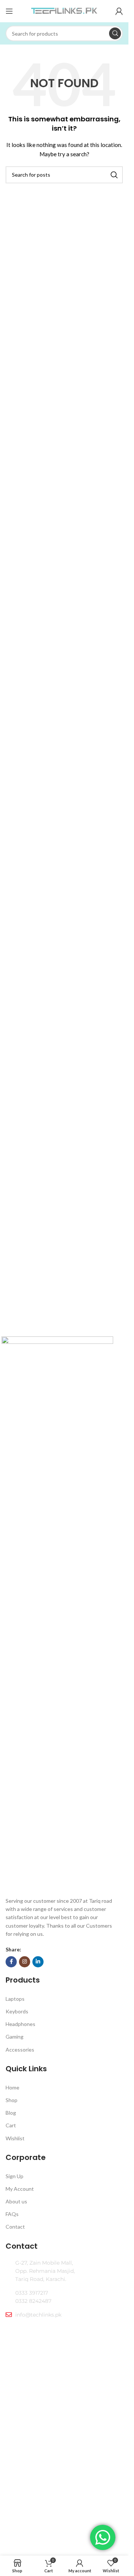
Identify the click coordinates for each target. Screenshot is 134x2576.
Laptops (15, 1999)
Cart (11, 2125)
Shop (12, 2100)
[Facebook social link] (11, 1962)
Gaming (15, 2037)
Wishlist (15, 2138)
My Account (20, 2189)
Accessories (20, 2050)
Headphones (20, 2024)
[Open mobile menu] (9, 11)
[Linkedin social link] (38, 1962)
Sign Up (15, 2176)
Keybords (17, 2011)
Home (12, 2087)
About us (16, 2201)
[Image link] (57, 1614)
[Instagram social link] (25, 1962)
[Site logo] (64, 11)
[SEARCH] (115, 33)
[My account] (119, 11)
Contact (15, 2227)
